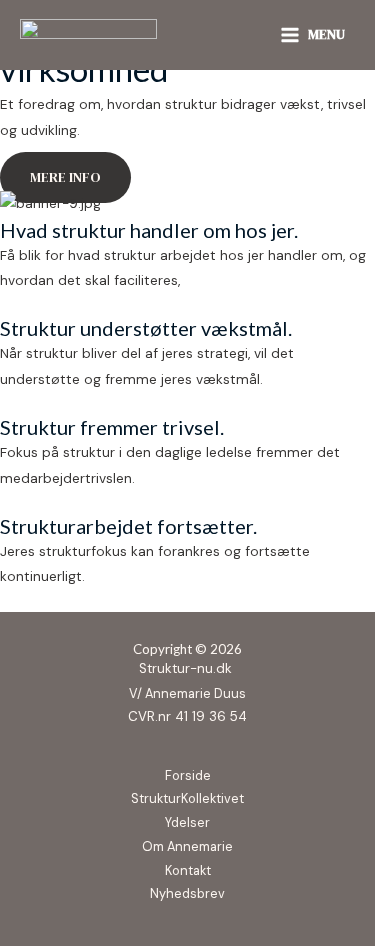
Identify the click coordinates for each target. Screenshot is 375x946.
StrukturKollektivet (187, 798)
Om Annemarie (187, 846)
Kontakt (188, 870)
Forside (188, 775)
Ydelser (187, 822)
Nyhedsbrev (187, 893)
